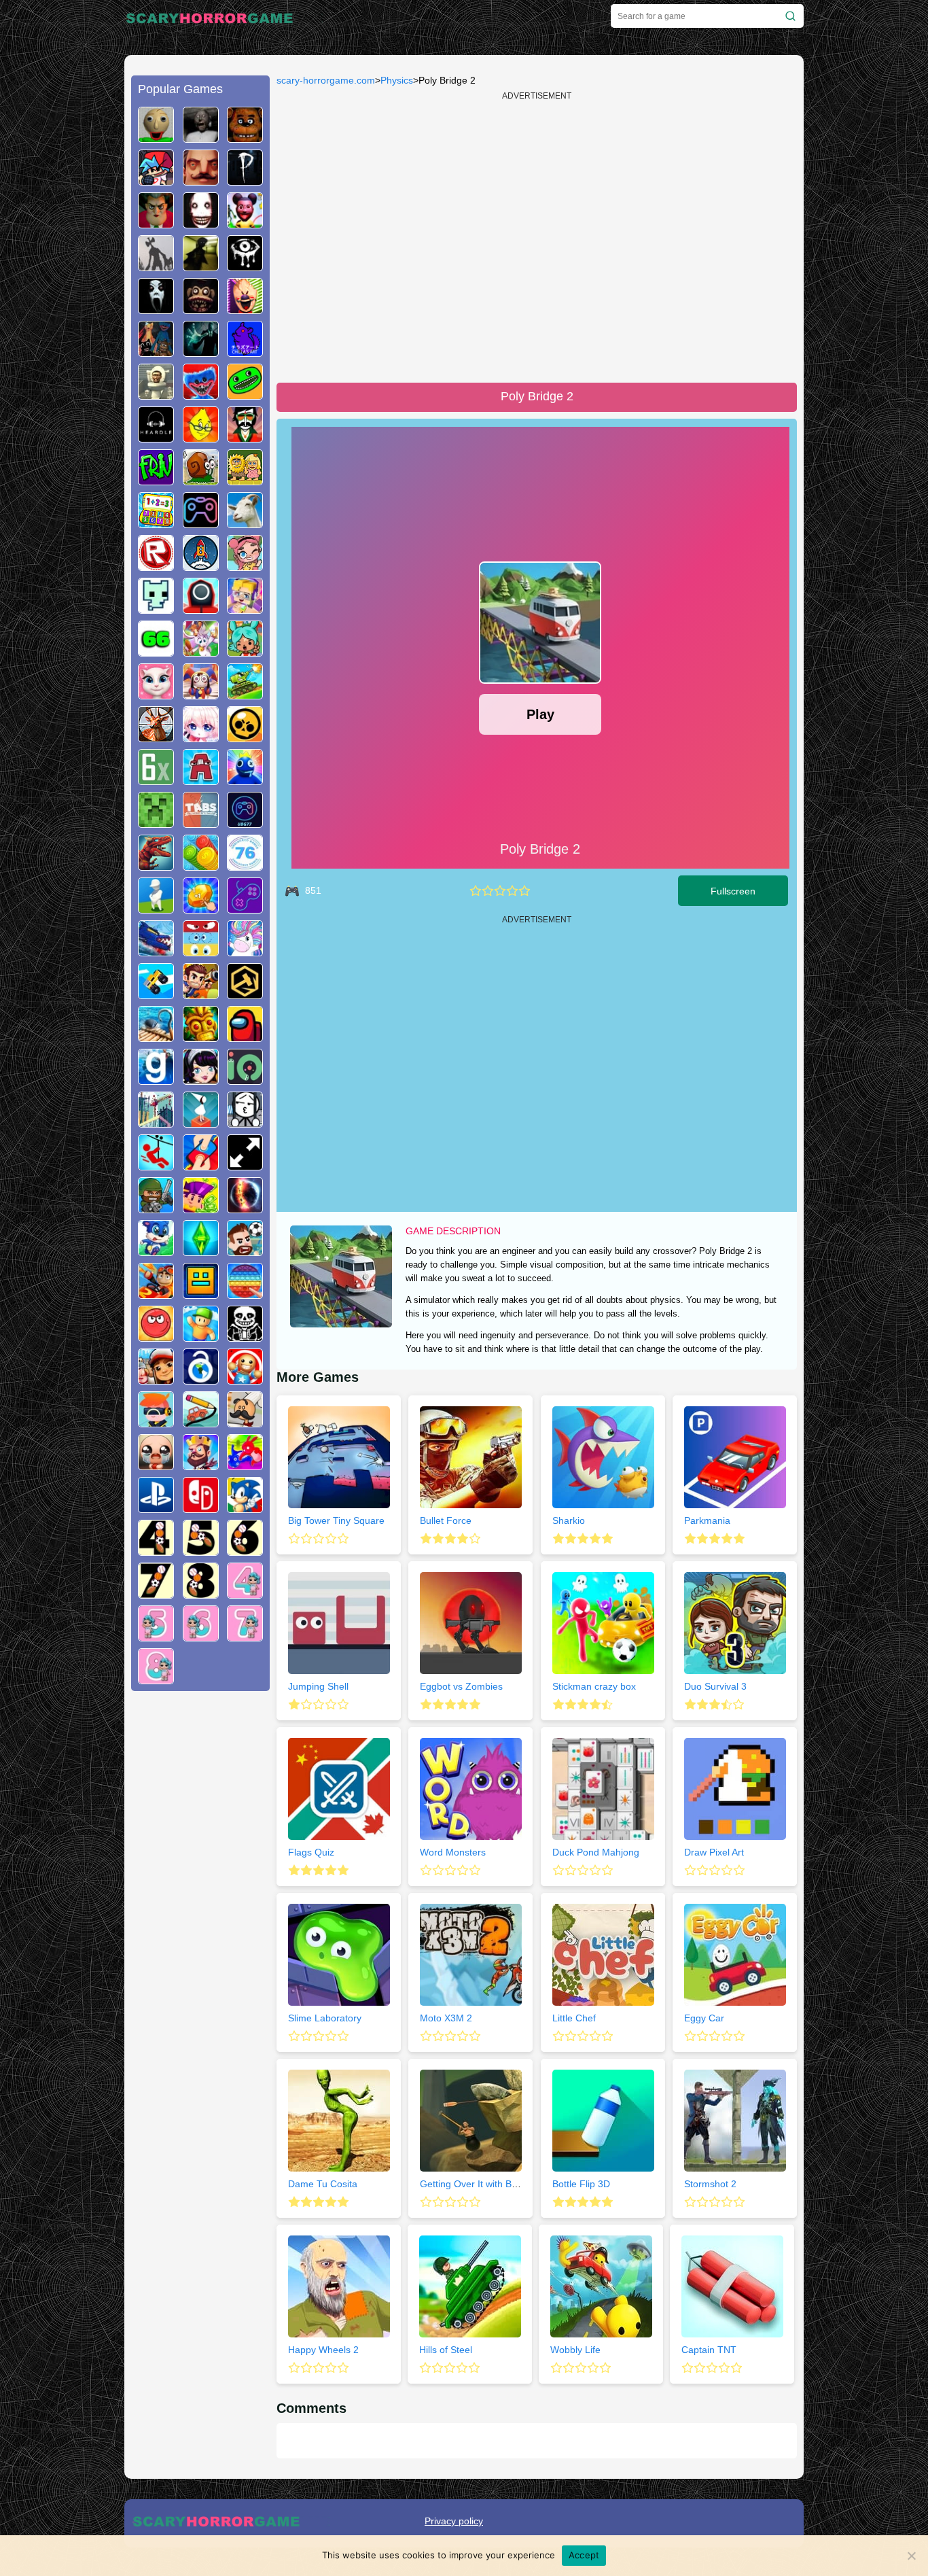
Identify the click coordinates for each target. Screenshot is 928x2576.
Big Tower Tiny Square (336, 1520)
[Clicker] (201, 908)
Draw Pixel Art (714, 1852)
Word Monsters (453, 1852)
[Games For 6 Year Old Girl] (201, 1636)
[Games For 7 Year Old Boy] (156, 1593)
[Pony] (245, 951)
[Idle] (201, 1208)
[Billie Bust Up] (201, 651)
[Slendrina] (156, 309)
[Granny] (201, 137)
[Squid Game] (201, 608)
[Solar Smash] (245, 1208)
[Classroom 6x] (156, 780)
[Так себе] (488, 891)
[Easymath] (156, 523)
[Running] (156, 1251)
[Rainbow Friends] (245, 780)
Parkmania (707, 1520)
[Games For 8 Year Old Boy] (201, 1593)
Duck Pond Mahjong (596, 1852)
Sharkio (569, 1520)
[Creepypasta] (201, 223)
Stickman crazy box (594, 1686)
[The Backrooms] (201, 266)
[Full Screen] (245, 1165)
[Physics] (156, 1165)
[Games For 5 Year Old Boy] (201, 1550)
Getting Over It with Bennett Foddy (494, 2184)
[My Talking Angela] (156, 694)
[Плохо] (476, 891)
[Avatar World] (245, 565)
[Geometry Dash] (201, 1293)
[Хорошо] (512, 891)
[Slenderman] (201, 351)
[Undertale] (245, 1336)
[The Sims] (201, 1251)
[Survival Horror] (245, 266)
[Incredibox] (245, 437)
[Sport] (245, 1251)
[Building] (156, 1122)
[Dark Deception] (201, 309)
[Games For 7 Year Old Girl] (245, 1636)
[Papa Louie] (245, 1422)
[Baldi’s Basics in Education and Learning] (156, 137)
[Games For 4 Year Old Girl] (245, 1593)
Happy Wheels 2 (323, 2350)
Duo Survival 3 (715, 1686)
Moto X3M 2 (446, 2018)
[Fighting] (245, 1465)
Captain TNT (709, 2350)
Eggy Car (704, 2018)
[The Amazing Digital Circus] (201, 694)
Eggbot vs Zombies (461, 1686)
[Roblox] (156, 565)
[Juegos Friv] (156, 480)
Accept (584, 2555)
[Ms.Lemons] (201, 437)
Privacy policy (454, 2521)
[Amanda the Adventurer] (245, 223)
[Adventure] (201, 1037)
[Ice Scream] (245, 309)
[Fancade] (156, 994)
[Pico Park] (156, 608)
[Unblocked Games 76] (245, 865)
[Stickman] (245, 1122)
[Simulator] (156, 1422)
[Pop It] (245, 1293)
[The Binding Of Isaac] (156, 1465)
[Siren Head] (156, 266)
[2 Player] (201, 1165)
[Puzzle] (201, 1422)
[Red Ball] (156, 1336)
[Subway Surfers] (156, 1379)
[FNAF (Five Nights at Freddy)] (245, 137)
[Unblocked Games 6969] (245, 908)
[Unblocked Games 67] (201, 523)
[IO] (245, 1079)
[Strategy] (201, 1465)
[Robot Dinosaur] (156, 865)
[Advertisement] (200, 1909)
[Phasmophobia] (245, 180)
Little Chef (574, 2018)
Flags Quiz (311, 1852)
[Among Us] (245, 1037)
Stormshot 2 (710, 2184)
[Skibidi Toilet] (156, 394)
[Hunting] (156, 737)
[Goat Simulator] (245, 523)
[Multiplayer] (156, 1208)
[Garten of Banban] (245, 394)
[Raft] (156, 1037)
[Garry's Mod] (156, 1079)
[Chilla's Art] (245, 351)
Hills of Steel (446, 2350)
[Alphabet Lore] (201, 780)
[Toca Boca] (245, 651)
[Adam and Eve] (245, 480)
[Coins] (201, 865)
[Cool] (201, 951)
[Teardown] (245, 994)
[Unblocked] (201, 1379)
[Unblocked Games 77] (245, 822)
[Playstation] (156, 1508)
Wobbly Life (575, 2350)
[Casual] (201, 1336)
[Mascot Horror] (156, 351)
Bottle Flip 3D (581, 2184)
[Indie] (201, 1122)
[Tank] (245, 694)
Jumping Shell (318, 1686)
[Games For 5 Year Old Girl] (156, 1636)
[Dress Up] (201, 1079)
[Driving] (156, 1293)
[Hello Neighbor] (201, 180)
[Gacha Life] (201, 737)
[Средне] (500, 891)
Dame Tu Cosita (323, 2184)
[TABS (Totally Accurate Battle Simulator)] (201, 822)
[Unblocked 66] (156, 651)
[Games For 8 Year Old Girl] (156, 1679)
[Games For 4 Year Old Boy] (156, 1550)
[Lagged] (201, 565)
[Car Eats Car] (156, 951)
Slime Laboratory (325, 2018)
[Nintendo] (201, 1508)
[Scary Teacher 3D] (156, 223)
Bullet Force (446, 1520)
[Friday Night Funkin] (156, 180)
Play (540, 714)
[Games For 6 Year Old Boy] (245, 1550)
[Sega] (245, 1508)
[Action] (201, 994)
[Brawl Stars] (245, 737)
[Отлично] (524, 891)
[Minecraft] (156, 822)
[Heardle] (156, 437)
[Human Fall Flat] (156, 908)
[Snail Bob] (201, 480)
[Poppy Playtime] (201, 394)
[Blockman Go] (245, 608)
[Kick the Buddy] (245, 1379)
